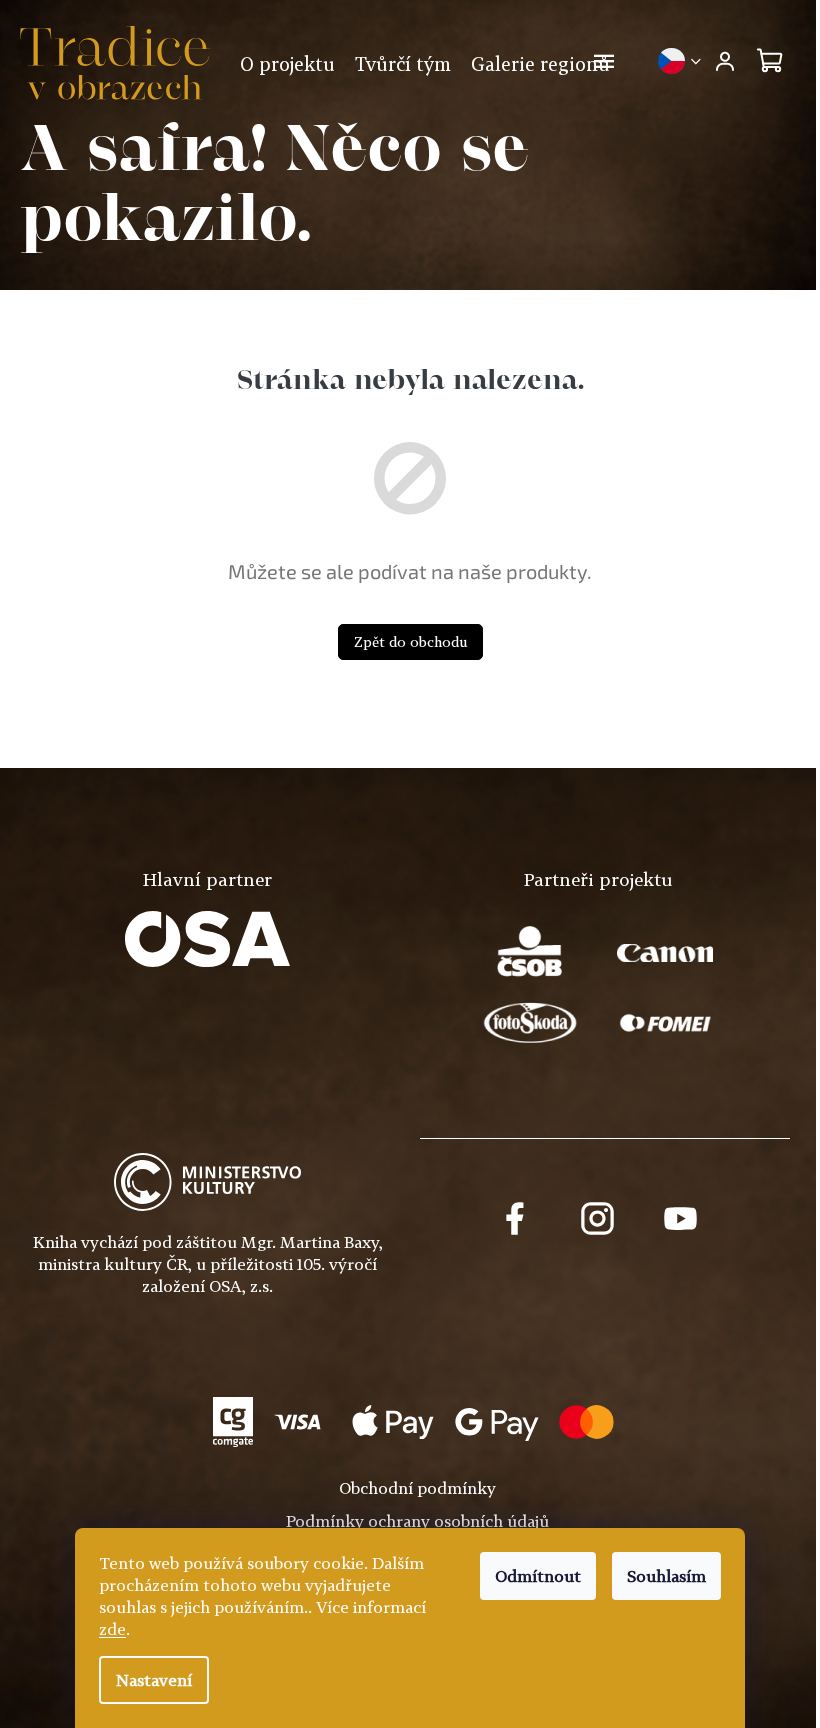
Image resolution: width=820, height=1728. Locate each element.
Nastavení (154, 1680)
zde (112, 1629)
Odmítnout (538, 1576)
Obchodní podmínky (417, 1488)
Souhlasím (666, 1576)
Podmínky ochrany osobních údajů (417, 1521)
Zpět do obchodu (410, 641)
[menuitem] (287, 64)
